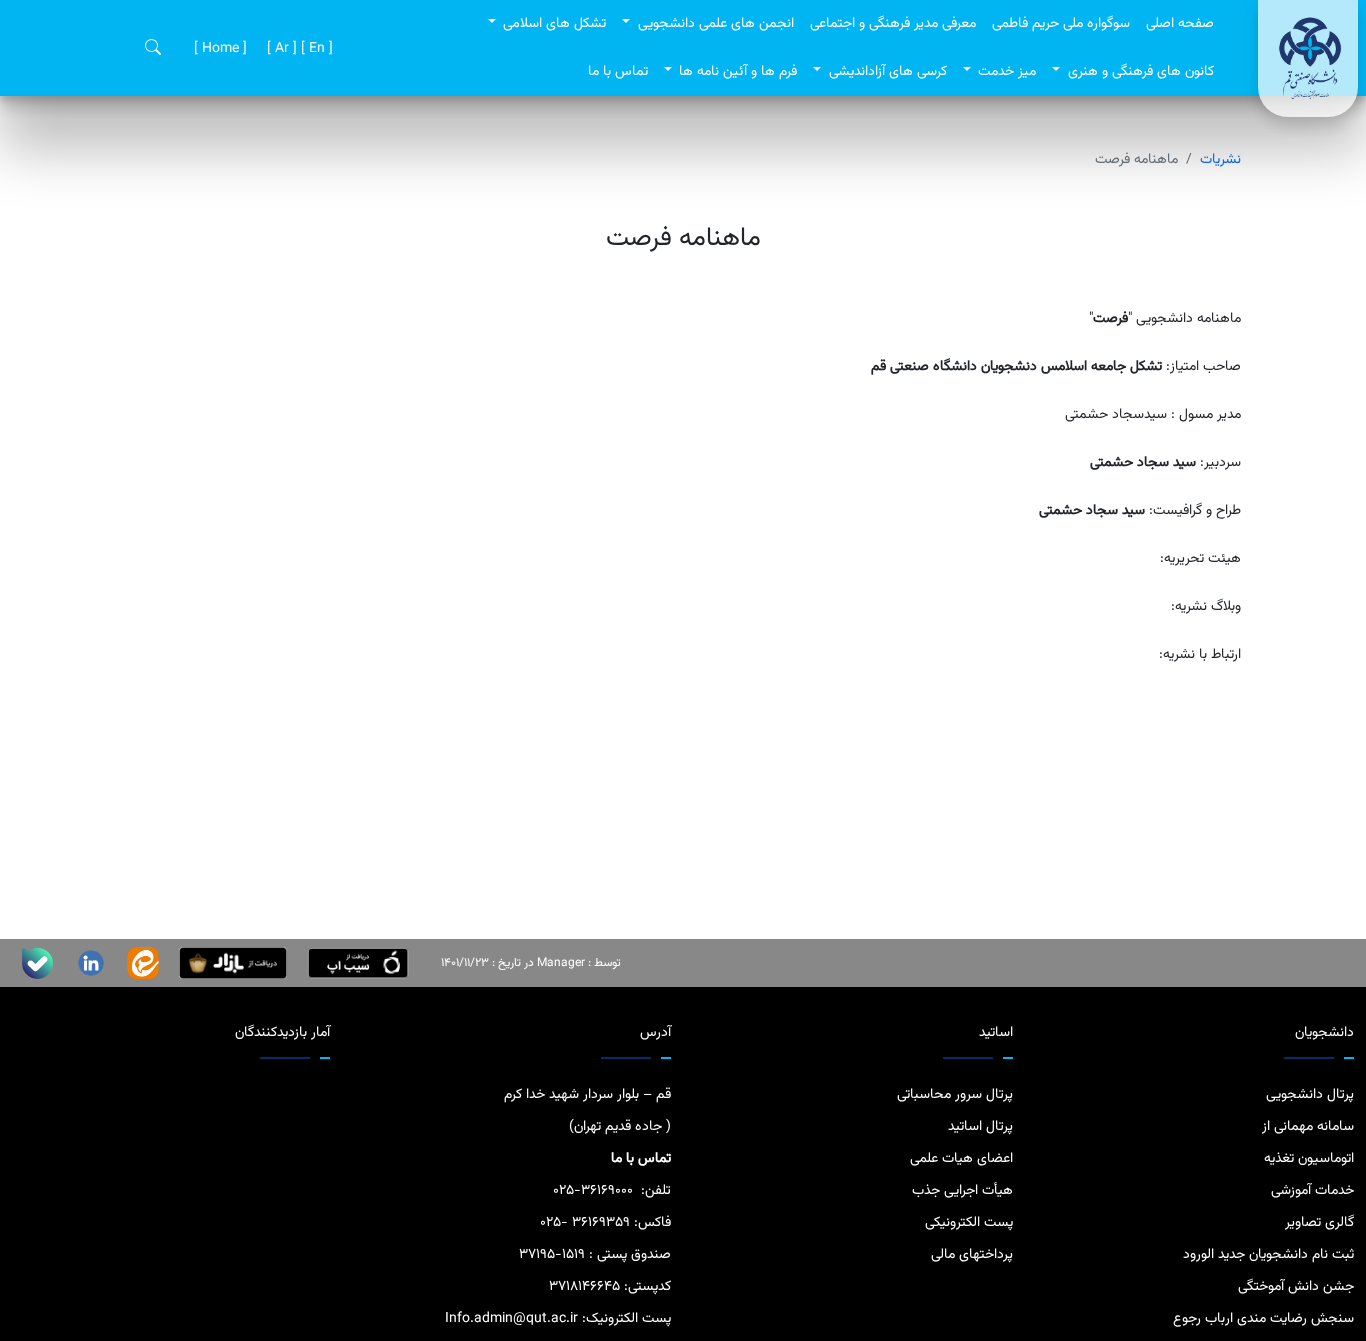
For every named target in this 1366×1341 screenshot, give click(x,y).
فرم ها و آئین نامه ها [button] (736, 72)
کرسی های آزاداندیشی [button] (886, 72)
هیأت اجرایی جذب (962, 1191)
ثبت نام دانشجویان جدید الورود (1268, 1255)
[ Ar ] (280, 49)
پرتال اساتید (980, 1127)
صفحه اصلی (1180, 24)
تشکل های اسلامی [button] (552, 24)
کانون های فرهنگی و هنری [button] (1139, 72)
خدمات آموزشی (1312, 1191)
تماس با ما (618, 72)
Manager (561, 963)
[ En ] (315, 49)
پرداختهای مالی (972, 1255)
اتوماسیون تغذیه (1309, 1159)
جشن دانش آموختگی (1296, 1287)
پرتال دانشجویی (1310, 1095)
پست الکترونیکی (969, 1223)
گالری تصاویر (1319, 1223)
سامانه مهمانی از (1308, 1127)
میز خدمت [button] (1005, 72)
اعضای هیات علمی (961, 1159)
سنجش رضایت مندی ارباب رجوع (1263, 1319)
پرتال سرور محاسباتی (955, 1095)
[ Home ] (218, 49)
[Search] (153, 48)
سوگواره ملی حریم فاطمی (1061, 24)
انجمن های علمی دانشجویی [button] (714, 24)
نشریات (1220, 160)
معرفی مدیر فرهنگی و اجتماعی (893, 24)
